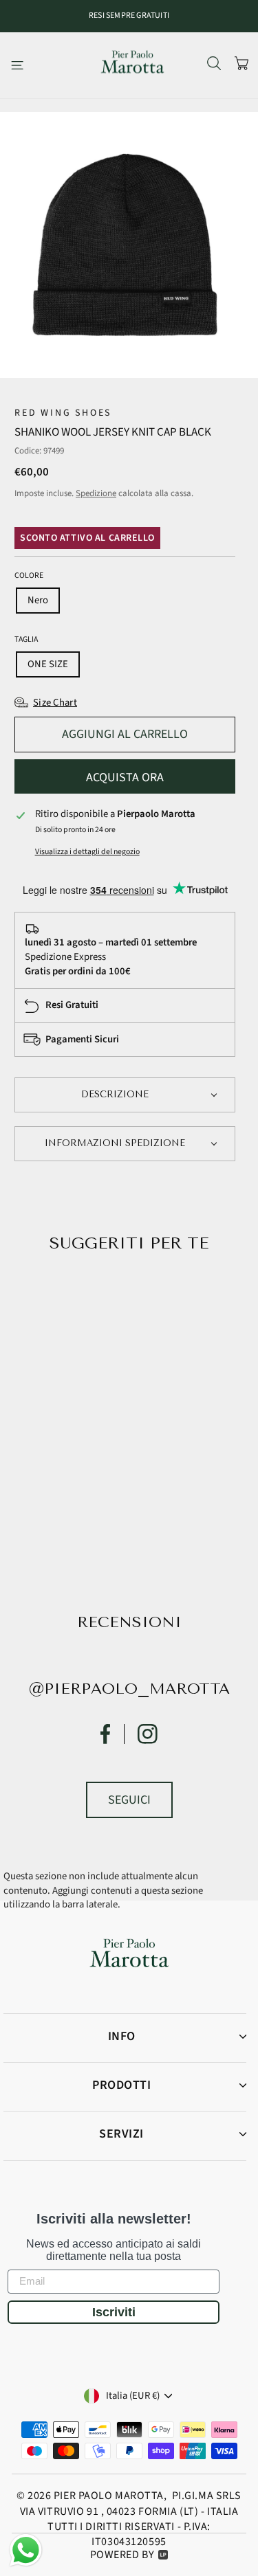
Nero (38, 600)
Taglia (26, 640)
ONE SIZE (48, 664)
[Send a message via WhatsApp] (26, 2550)
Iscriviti (114, 2312)
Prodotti (121, 2085)
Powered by (122, 2555)
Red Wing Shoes (63, 413)
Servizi (121, 2134)
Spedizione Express (65, 957)
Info (122, 2036)
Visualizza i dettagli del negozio (87, 852)
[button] (125, 1095)
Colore (29, 576)
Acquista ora (125, 777)
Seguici (129, 1800)
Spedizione (96, 493)
